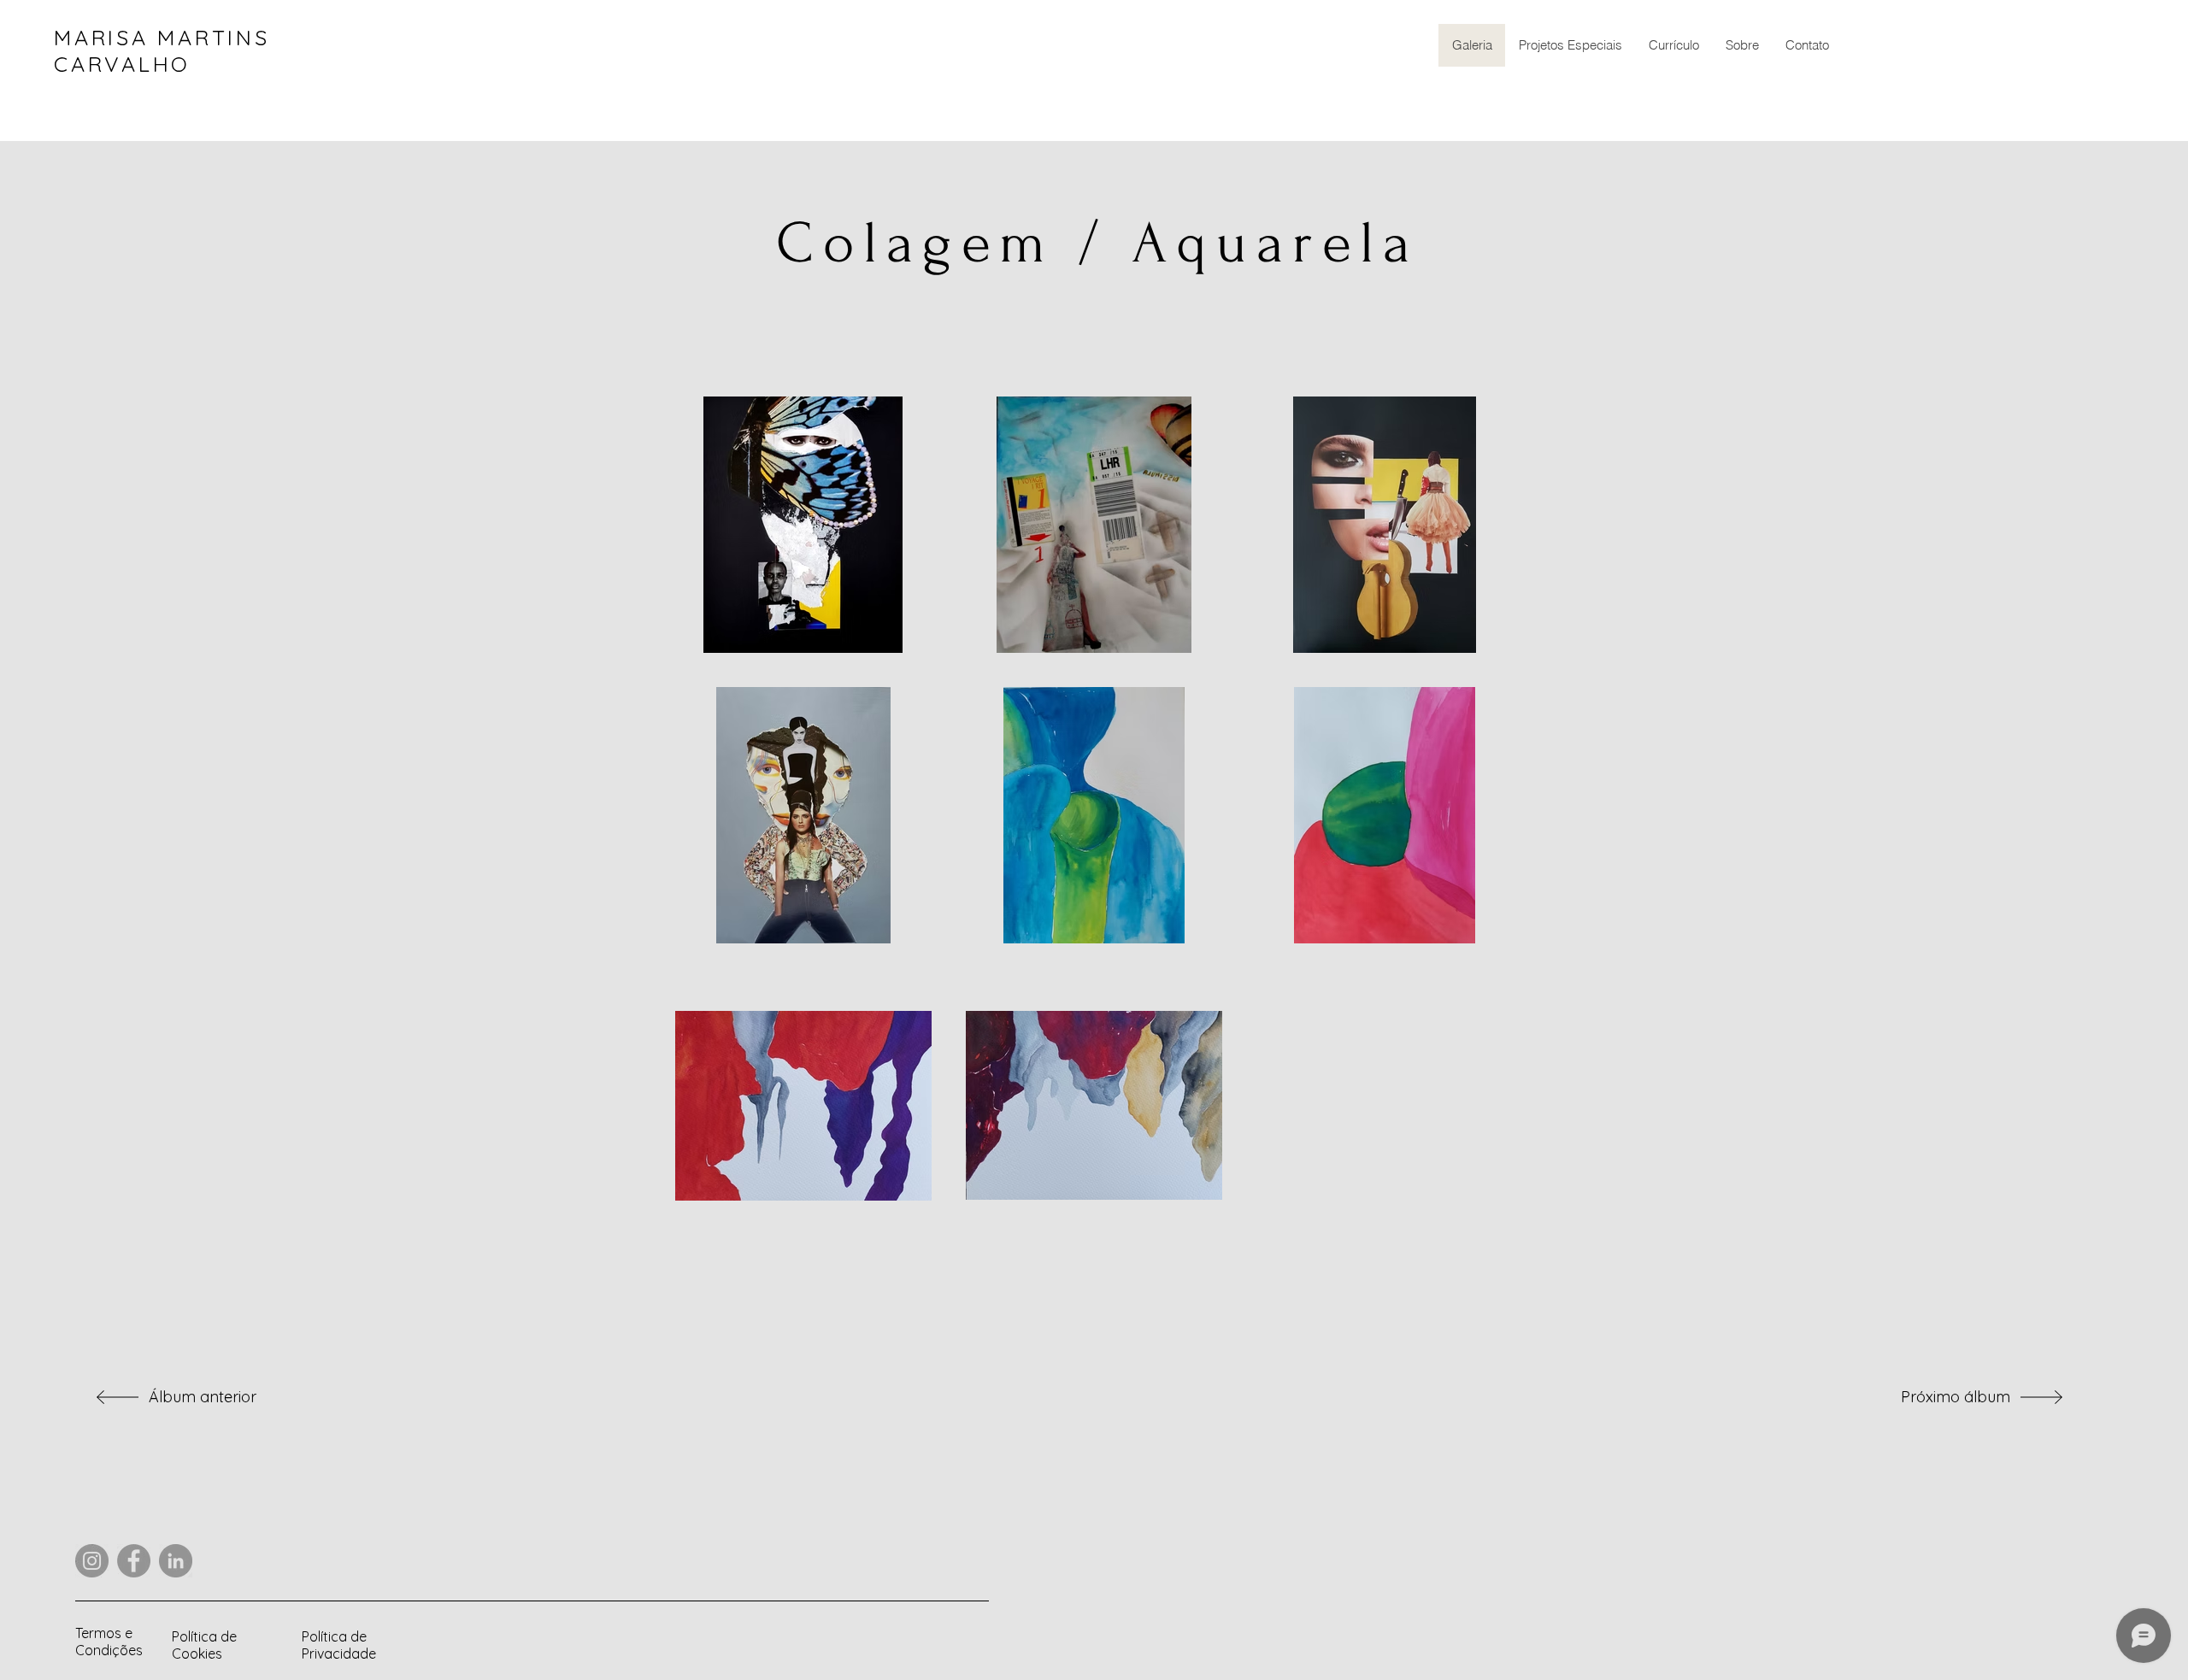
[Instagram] (92, 1561)
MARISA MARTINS (162, 37)
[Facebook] (134, 1561)
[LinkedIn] (176, 1561)
